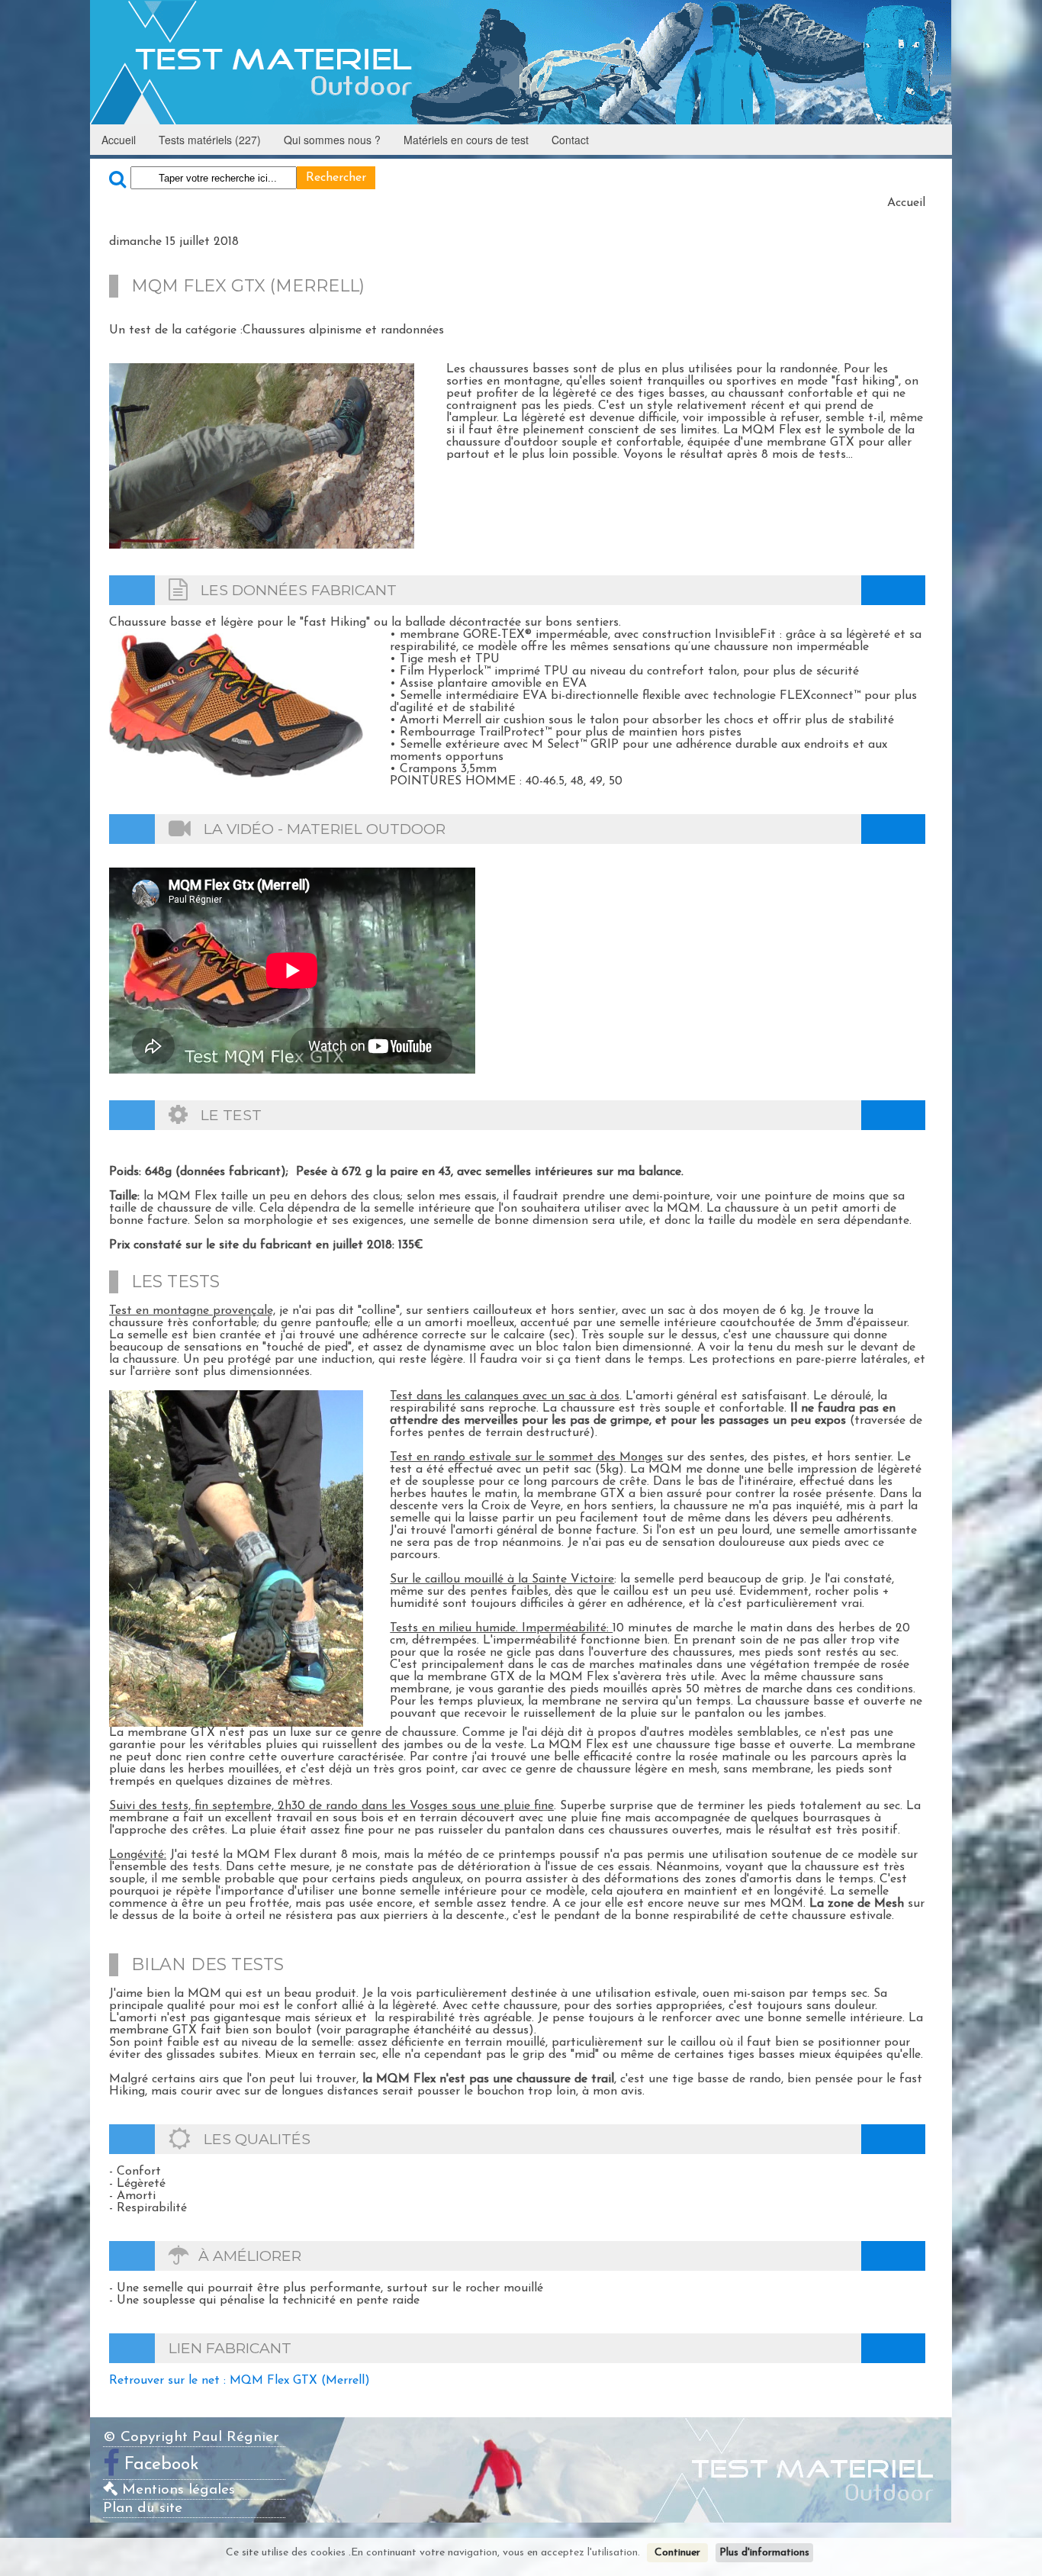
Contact (570, 140)
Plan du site (143, 2508)
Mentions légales (176, 2490)
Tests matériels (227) (210, 140)
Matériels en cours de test (466, 140)
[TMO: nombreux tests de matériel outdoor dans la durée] (521, 62)
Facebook (162, 2464)
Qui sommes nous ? (332, 140)
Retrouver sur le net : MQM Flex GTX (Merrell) (240, 2381)
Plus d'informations (764, 2553)
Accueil (119, 140)
